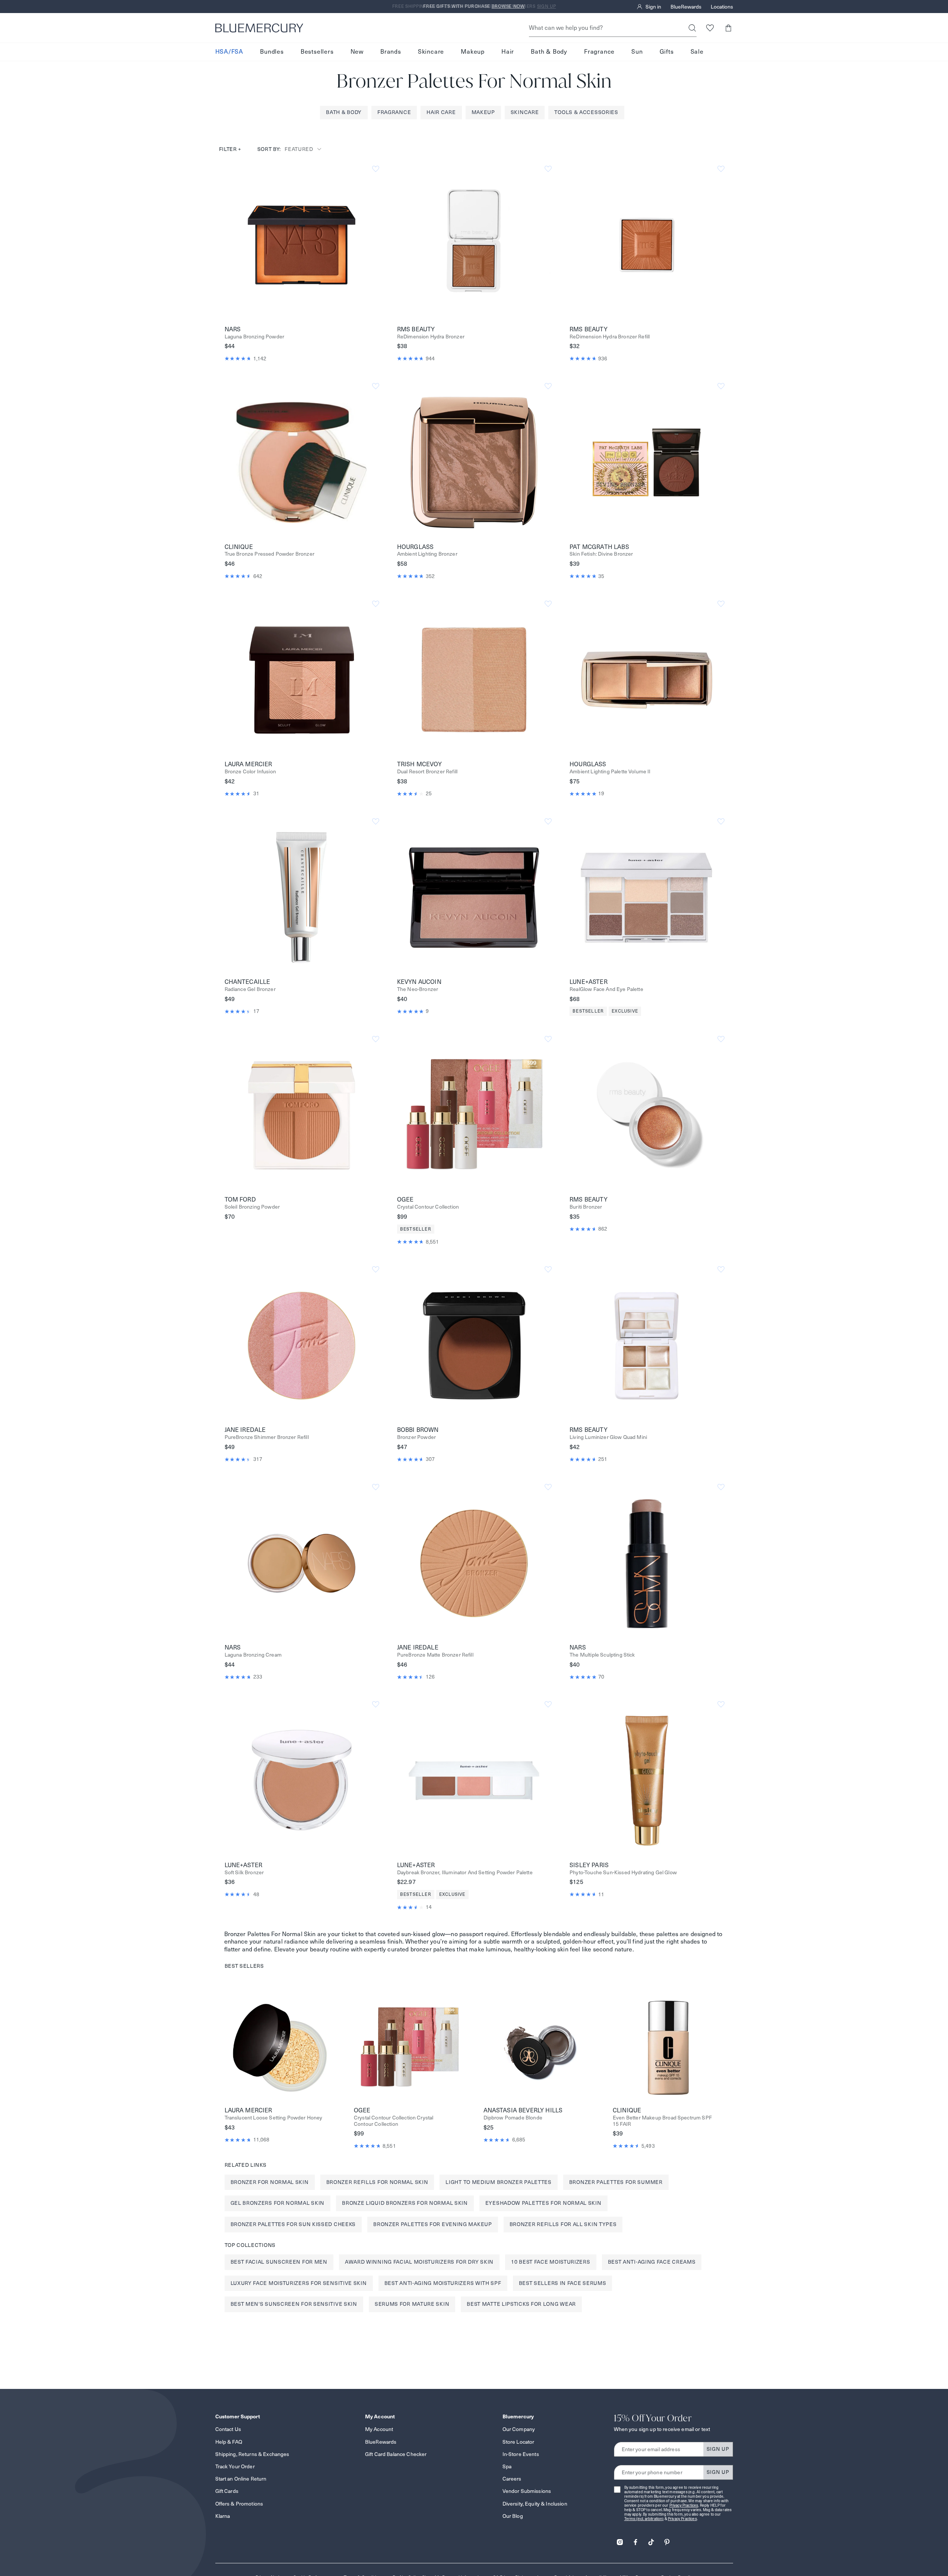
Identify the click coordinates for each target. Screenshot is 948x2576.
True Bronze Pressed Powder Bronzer (270, 554)
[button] (728, 28)
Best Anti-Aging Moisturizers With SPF (443, 2283)
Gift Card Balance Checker (396, 2454)
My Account (379, 2429)
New (357, 52)
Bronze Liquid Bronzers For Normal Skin (405, 2203)
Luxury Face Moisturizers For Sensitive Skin (299, 2283)
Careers (512, 2479)
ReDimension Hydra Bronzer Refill (610, 337)
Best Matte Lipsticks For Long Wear (521, 2304)
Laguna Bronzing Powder (255, 337)
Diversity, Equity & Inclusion (535, 2504)
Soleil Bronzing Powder (252, 1207)
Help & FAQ (229, 2442)
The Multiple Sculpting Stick (602, 1655)
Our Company (519, 2429)
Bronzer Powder (416, 1437)
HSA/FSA (229, 52)
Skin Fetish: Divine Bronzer (601, 554)
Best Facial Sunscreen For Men (279, 2262)
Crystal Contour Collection (428, 1207)
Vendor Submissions (527, 2491)
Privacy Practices (684, 2505)
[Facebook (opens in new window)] (635, 2540)
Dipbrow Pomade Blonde (513, 2118)
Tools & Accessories (586, 112)
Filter (230, 149)
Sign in (653, 7)
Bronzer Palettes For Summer (616, 2182)
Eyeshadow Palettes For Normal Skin (543, 2203)
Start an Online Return (241, 2479)
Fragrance (599, 52)
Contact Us (228, 2429)
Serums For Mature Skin (412, 2304)
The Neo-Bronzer (418, 989)
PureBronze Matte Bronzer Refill (435, 1655)
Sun (637, 52)
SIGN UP (718, 2449)
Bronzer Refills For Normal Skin (377, 2182)
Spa (507, 2466)
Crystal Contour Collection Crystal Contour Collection (394, 2121)
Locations (722, 7)
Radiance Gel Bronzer (250, 989)
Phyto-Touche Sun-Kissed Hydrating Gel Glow (623, 1873)
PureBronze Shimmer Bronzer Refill (267, 1437)
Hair (508, 52)
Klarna (223, 2516)
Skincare (431, 52)
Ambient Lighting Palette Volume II (610, 772)
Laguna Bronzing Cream (253, 1655)
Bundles (272, 52)
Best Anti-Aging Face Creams (652, 2262)
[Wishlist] (710, 28)
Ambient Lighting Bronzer (427, 554)
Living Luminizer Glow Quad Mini (608, 1437)
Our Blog (513, 2516)
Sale (697, 52)
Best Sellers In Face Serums (563, 2283)
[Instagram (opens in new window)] (620, 2540)
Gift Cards (227, 2491)
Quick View (301, 244)
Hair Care (441, 112)
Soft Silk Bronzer (244, 1873)
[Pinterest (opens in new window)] (667, 2540)
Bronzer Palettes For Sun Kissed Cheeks (293, 2224)
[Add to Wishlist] (376, 169)
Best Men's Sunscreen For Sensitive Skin (294, 2304)
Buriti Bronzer (586, 1207)
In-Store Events (521, 2454)
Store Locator (519, 2442)
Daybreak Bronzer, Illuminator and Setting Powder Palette (465, 1873)
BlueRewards (686, 7)
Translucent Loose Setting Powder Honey (274, 2118)
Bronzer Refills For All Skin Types (563, 2224)
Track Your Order (235, 2466)
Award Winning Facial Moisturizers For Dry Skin (419, 2262)
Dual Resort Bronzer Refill (427, 772)
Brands (391, 52)
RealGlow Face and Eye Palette (606, 989)
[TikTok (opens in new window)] (651, 2540)
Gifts (667, 52)
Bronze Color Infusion (250, 772)
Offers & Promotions (239, 2504)
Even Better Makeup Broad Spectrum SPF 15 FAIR (662, 2121)
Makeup (473, 52)
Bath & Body (549, 52)
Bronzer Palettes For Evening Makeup (433, 2224)
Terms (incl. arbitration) (644, 2519)
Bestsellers (317, 52)
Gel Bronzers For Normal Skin (278, 2203)
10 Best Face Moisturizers (551, 2262)
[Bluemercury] (259, 28)
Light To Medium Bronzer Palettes (498, 2182)
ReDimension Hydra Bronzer (431, 337)
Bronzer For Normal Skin (270, 2182)
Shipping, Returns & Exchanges (252, 2454)
